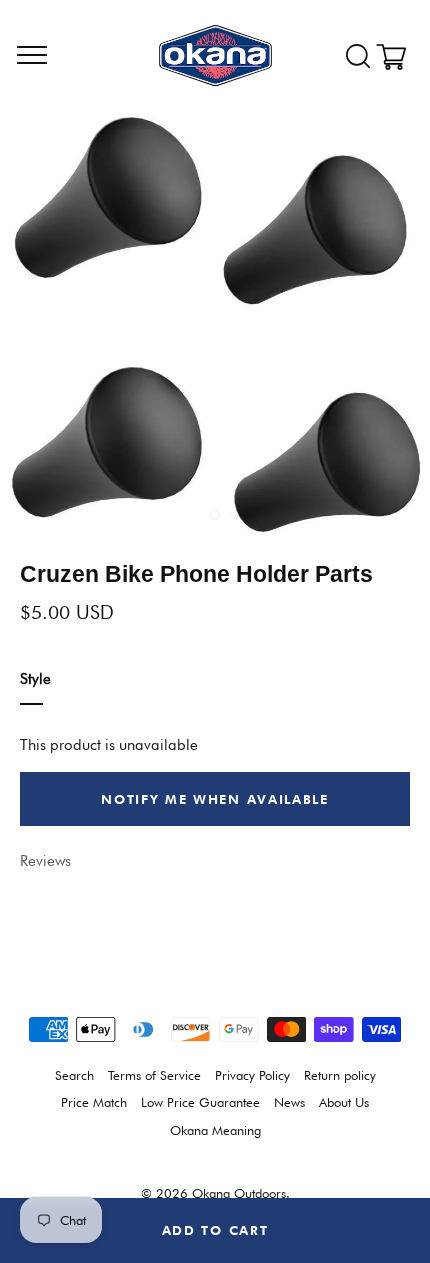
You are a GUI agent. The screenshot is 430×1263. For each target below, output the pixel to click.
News (289, 1102)
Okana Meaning (215, 1130)
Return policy (340, 1075)
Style (35, 679)
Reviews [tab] (45, 861)
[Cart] (398, 57)
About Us (344, 1102)
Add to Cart (215, 1230)
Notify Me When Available (215, 799)
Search (74, 1075)
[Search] (358, 57)
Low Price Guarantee (200, 1102)
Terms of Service (154, 1075)
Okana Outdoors (239, 1193)
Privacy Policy (252, 1075)
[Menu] (32, 56)
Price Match (94, 1102)
